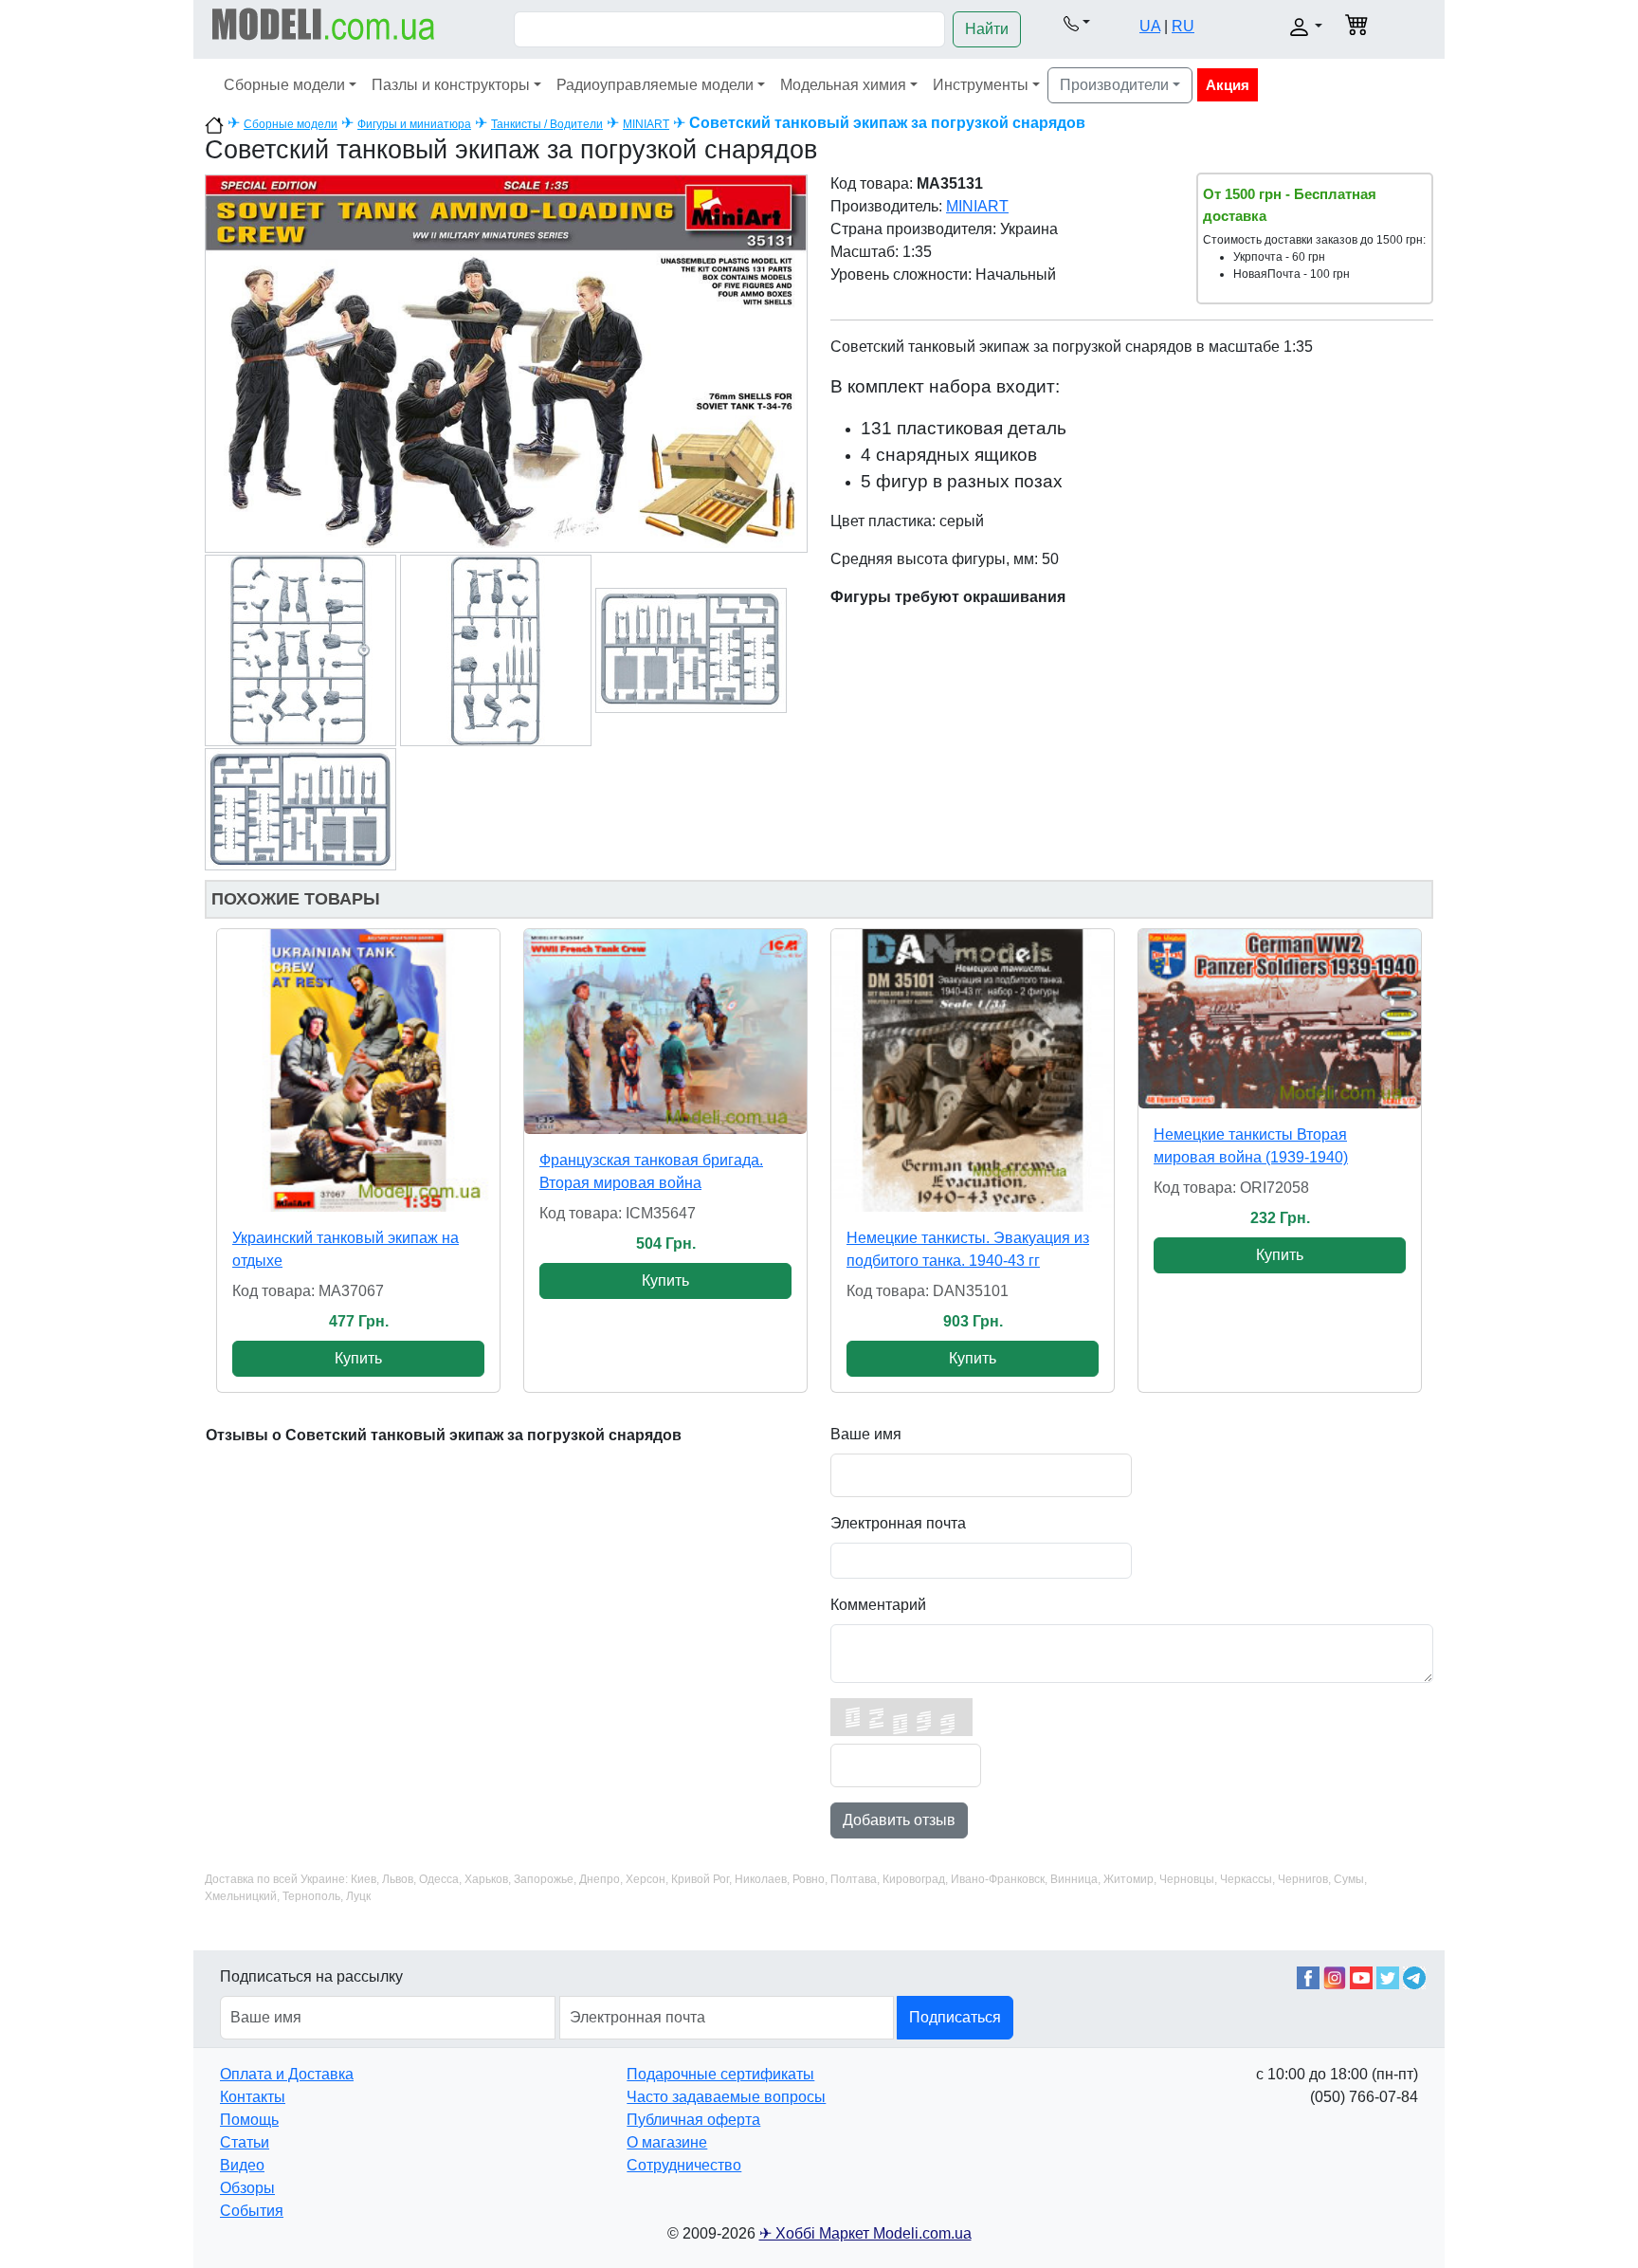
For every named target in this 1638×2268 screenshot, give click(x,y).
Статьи (245, 2142)
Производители (1114, 85)
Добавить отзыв (899, 1820)
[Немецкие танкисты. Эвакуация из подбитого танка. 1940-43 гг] (973, 1070)
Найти (987, 29)
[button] (1076, 23)
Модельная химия (843, 85)
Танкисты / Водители (547, 124)
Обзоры (247, 2188)
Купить (358, 1358)
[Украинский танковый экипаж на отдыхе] (358, 1070)
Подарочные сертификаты (720, 2074)
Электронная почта (898, 1523)
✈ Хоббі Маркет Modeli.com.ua (865, 2233)
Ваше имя (866, 1434)
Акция (1228, 85)
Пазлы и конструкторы (451, 85)
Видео (242, 2165)
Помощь (249, 2120)
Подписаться (955, 2017)
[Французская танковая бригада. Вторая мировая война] (665, 1032)
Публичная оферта (693, 2120)
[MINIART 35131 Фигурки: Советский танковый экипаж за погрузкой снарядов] (506, 363)
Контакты (253, 2097)
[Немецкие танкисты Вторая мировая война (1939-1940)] (1280, 1019)
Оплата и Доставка (287, 2074)
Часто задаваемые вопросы (726, 2097)
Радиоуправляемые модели (655, 85)
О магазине (667, 2142)
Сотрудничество (684, 2165)
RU (1183, 26)
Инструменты (981, 85)
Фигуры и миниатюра (414, 124)
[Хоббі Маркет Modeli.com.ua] (324, 23)
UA (1150, 26)
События (252, 2211)
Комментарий (878, 1605)
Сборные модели (284, 85)
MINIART (646, 124)
